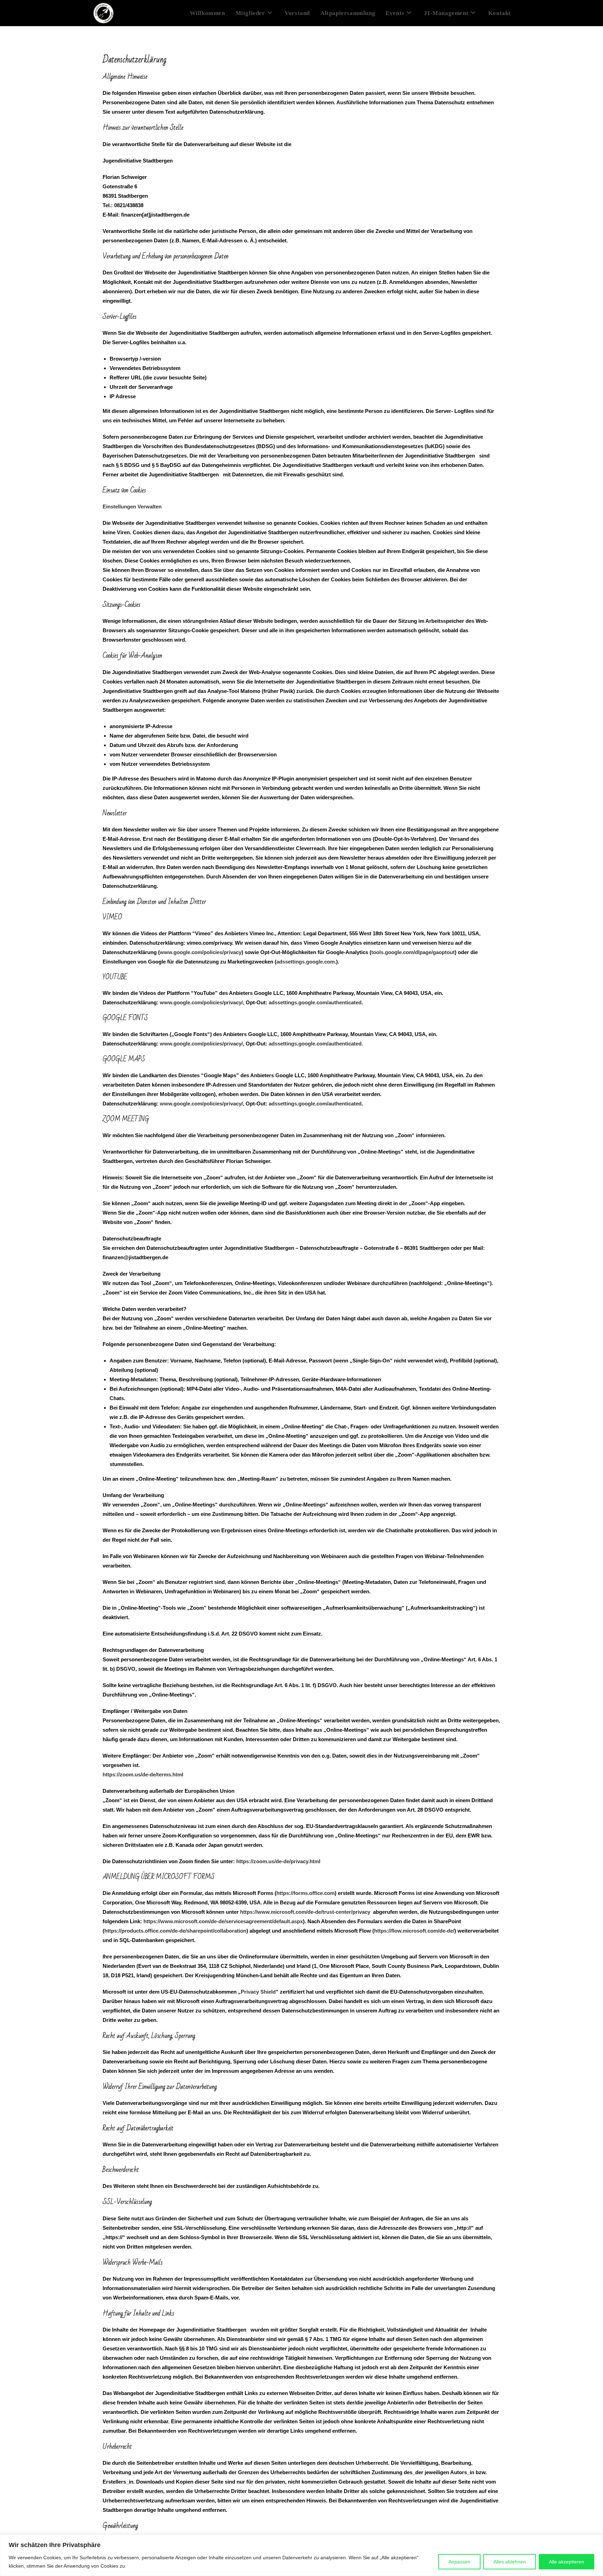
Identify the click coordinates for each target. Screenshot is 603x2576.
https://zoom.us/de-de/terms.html (143, 1774)
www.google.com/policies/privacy (201, 952)
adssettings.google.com (306, 962)
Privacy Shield (258, 1992)
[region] (301, 2555)
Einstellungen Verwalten (132, 507)
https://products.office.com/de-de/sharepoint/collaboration (175, 1931)
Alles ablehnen (510, 2562)
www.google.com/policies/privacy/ (201, 1002)
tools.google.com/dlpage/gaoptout (413, 952)
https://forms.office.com (306, 1893)
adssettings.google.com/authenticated (315, 1002)
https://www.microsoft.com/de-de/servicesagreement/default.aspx (223, 1921)
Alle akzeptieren (567, 2562)
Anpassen (459, 2562)
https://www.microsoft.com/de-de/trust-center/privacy (305, 1912)
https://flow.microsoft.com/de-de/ (414, 1931)
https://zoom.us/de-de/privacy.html (278, 1861)
